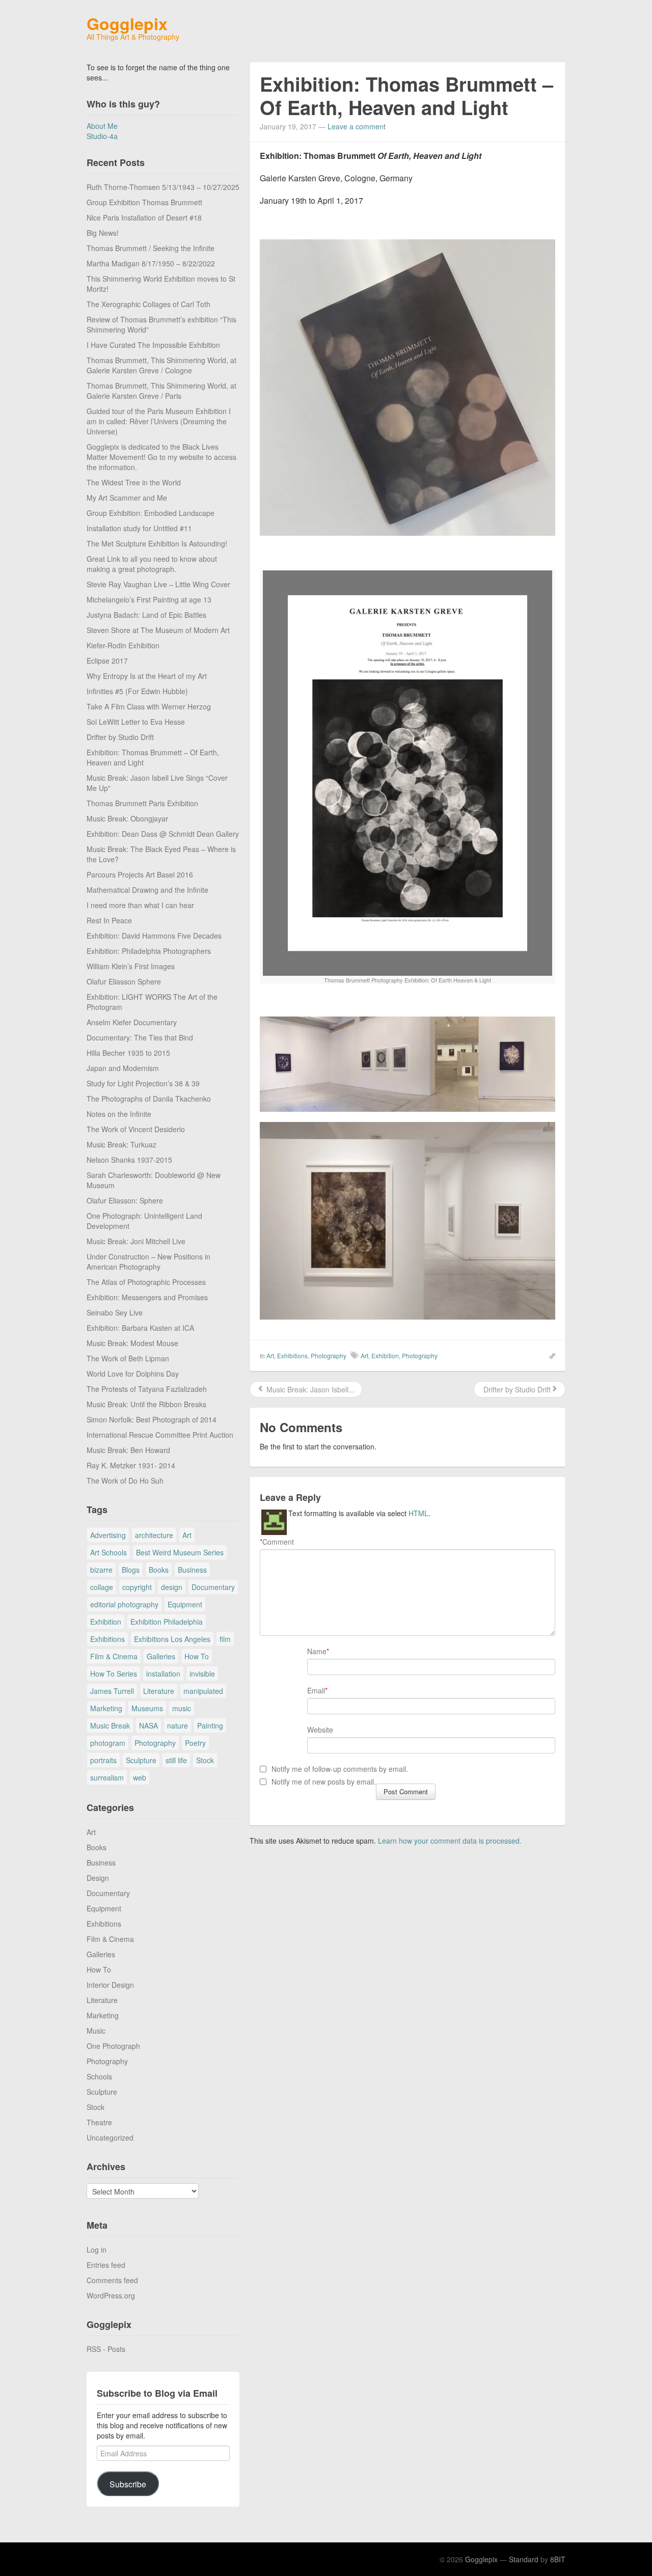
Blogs (131, 1570)
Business (192, 1570)
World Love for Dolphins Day (133, 1374)
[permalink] (549, 1355)
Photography (155, 1743)
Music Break (110, 1725)
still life (176, 1760)
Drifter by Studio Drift (120, 737)
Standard (524, 2559)
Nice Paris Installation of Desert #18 (144, 217)
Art (187, 1535)
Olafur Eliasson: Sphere (125, 1200)
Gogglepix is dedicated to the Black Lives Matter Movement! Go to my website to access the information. (161, 457)
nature (178, 1725)
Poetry (195, 1743)
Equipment (185, 1604)
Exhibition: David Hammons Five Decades (154, 936)
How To (197, 1656)
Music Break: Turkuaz (121, 1144)
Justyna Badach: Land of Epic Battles (146, 615)
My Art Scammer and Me (127, 498)
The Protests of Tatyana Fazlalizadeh (147, 1389)
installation (163, 1674)
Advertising (108, 1535)
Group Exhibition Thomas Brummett (144, 202)
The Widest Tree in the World (134, 482)
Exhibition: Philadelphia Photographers (149, 951)
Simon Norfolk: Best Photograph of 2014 (152, 1419)
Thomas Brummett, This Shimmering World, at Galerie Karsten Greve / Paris (161, 391)
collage (102, 1587)
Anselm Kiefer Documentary (132, 1022)
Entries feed (106, 2265)
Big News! (103, 233)
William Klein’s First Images (131, 966)
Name (317, 1651)
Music (96, 2031)
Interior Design (110, 1985)
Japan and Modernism (123, 1068)
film (225, 1639)
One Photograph (113, 2046)
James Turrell (112, 1691)
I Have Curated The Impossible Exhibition (153, 345)
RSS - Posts (106, 2349)
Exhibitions (107, 1639)
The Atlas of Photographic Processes (146, 1282)
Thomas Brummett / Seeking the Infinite (151, 248)
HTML (418, 1513)
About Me (102, 126)
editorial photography (124, 1604)
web (140, 1777)
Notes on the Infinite (119, 1114)
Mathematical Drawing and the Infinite (147, 890)
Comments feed (112, 2280)
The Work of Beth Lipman (128, 1358)
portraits (103, 1760)
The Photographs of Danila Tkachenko (149, 1099)
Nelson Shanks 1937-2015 (129, 1160)
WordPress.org (111, 2295)
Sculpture (141, 1760)
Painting (210, 1725)
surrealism (107, 1777)
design (172, 1587)
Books (159, 1570)
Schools (99, 2076)
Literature (159, 1691)
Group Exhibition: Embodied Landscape (151, 513)
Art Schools (108, 1552)
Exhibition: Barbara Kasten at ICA (140, 1328)
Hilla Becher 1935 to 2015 (128, 1053)
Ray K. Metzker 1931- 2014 (131, 1465)
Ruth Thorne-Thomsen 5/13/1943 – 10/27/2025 (163, 187)
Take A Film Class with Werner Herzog (149, 706)
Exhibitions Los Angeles (172, 1639)
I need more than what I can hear (140, 905)
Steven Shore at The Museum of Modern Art (158, 630)
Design (98, 1878)
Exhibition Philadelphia (167, 1622)
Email (316, 1690)
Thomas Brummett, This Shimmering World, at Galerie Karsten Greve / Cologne (161, 365)
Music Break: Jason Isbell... (309, 1389)
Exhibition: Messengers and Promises (147, 1297)
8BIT (558, 2559)
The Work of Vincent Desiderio (136, 1129)
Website (320, 1730)
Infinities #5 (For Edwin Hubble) (137, 691)
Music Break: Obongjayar (127, 818)
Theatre (99, 2122)
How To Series (114, 1674)
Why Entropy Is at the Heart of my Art (147, 676)
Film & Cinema (114, 1656)
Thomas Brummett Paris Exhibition (142, 803)
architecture (154, 1535)
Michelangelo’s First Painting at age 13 (149, 599)
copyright (137, 1587)
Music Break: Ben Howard (128, 1450)
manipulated (203, 1691)
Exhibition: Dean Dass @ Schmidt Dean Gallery (163, 834)
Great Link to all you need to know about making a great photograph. (152, 564)
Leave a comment (357, 126)
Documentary (213, 1587)
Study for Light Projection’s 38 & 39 (143, 1083)
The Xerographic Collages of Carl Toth (148, 304)
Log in (97, 2250)
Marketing (106, 1708)
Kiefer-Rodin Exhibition (123, 645)
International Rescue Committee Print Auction (160, 1435)
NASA (148, 1725)
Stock (205, 1760)
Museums (147, 1708)
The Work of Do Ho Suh (125, 1481)
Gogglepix (127, 23)
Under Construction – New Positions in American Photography (148, 1262)
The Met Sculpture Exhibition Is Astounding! (157, 543)
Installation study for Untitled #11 (139, 528)
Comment (277, 1542)
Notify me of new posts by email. (324, 1782)
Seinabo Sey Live (115, 1312)
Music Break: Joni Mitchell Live (136, 1241)
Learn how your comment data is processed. (450, 1841)
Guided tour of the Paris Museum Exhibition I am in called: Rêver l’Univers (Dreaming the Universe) (159, 421)
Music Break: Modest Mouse (132, 1343)
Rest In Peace (109, 920)
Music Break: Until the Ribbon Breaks (146, 1404)
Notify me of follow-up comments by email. (340, 1769)
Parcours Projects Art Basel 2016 (140, 874)
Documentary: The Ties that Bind (140, 1037)
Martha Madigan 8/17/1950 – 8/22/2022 (151, 263)
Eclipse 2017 (107, 661)
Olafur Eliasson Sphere (124, 981)
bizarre (101, 1570)
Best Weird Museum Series (180, 1552)
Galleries (161, 1656)
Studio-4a (102, 136)
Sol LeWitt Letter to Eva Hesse (136, 722)
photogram (108, 1743)
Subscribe (128, 2484)
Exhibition (106, 1622)
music (182, 1708)
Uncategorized (110, 2137)
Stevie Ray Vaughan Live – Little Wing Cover (158, 584)
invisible (202, 1674)
